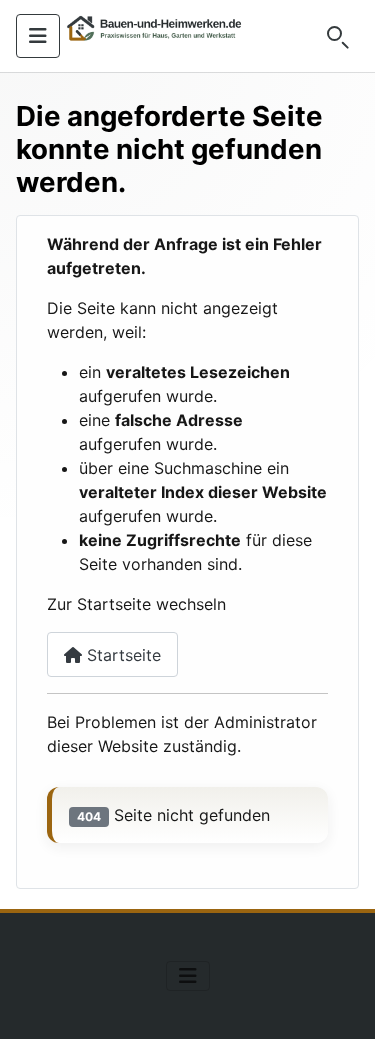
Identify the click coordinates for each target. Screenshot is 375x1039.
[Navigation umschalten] (38, 36)
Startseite (121, 655)
